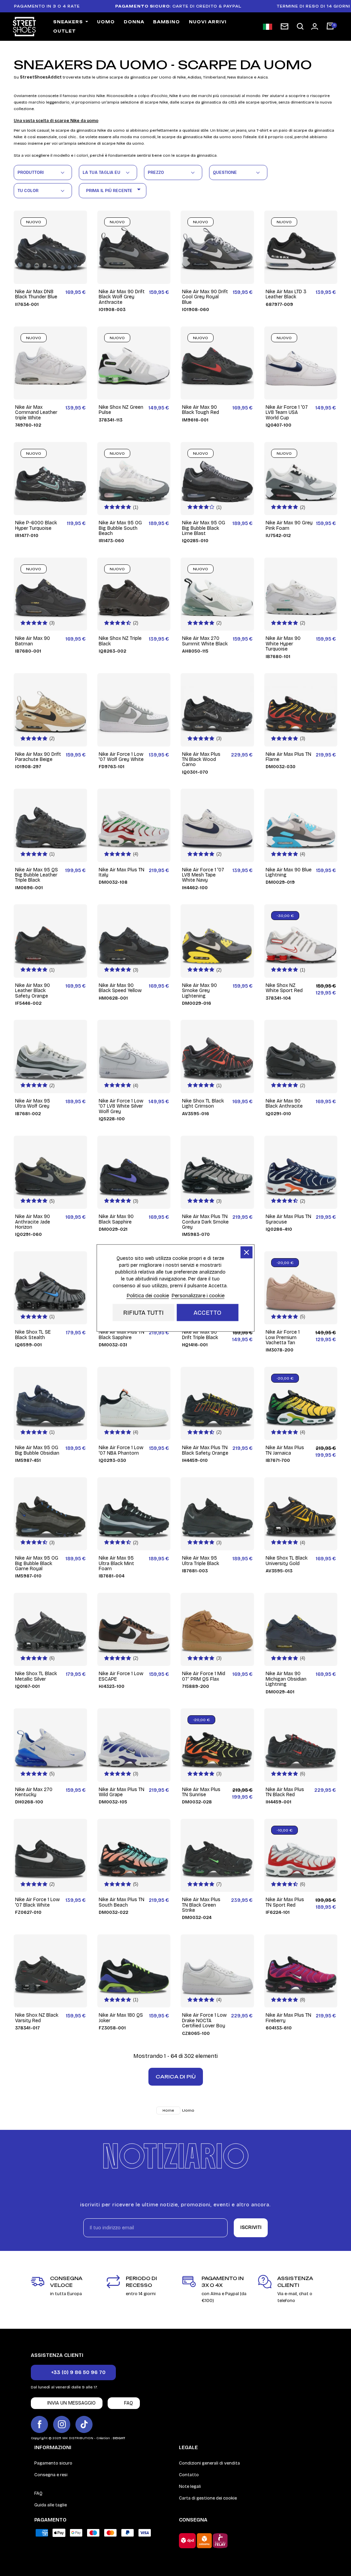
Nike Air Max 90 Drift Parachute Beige (38, 757)
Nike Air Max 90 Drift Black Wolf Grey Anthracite (122, 297)
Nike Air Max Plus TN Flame (288, 757)
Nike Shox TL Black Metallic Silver (36, 1676)
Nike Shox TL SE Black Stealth (33, 1335)
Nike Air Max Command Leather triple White (36, 413)
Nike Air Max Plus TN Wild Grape (122, 1792)
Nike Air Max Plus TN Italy (122, 873)
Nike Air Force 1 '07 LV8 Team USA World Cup (287, 413)
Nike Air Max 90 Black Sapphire (116, 1219)
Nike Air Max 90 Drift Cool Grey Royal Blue (205, 297)
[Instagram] (62, 2424)
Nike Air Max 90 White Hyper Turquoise (283, 644)
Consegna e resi (51, 2475)
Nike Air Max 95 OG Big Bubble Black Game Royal (37, 1563)
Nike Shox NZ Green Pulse (121, 410)
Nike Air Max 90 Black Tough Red (201, 410)
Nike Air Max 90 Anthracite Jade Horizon (33, 1222)
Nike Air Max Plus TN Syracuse (288, 1219)
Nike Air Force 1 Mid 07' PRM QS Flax (204, 1676)
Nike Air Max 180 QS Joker (121, 2018)
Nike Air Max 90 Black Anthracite (284, 1104)
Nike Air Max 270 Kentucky (34, 1792)
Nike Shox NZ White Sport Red (284, 988)
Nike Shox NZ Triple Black (120, 641)
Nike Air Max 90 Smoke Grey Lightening (199, 991)
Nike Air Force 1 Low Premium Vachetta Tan (283, 1337)
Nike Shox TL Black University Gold (287, 1561)
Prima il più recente (114, 189)
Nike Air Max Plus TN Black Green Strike (201, 1905)
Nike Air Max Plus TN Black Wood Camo (201, 760)
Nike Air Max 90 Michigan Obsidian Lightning (286, 1679)
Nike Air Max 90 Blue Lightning (289, 873)
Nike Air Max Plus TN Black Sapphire (122, 1335)
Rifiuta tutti (143, 1313)
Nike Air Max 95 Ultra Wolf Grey (33, 1104)
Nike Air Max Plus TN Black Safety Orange (205, 1450)
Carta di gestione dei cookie (208, 2498)
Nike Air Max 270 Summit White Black (205, 641)
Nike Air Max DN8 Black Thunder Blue (36, 294)
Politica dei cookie (148, 1296)
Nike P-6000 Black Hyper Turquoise (36, 526)
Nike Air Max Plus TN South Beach (122, 1902)
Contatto (189, 2475)
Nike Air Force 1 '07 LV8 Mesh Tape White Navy (203, 875)
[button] (300, 27)
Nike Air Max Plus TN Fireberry (288, 2018)
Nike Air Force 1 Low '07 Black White (37, 1902)
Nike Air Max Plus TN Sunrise (201, 1792)
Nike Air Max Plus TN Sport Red (285, 1902)
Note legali (190, 2486)
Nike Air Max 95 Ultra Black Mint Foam (116, 1563)
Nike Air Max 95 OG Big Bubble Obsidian (37, 1450)
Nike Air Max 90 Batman (33, 641)
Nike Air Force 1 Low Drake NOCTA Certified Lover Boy (204, 2020)
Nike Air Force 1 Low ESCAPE (121, 1676)
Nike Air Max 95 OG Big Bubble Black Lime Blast (204, 528)
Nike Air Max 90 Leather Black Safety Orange (33, 991)
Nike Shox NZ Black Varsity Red (37, 2018)
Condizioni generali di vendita (209, 2463)
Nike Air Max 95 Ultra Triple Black (201, 1561)
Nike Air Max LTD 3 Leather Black (286, 294)
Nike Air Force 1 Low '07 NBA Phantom (121, 1450)
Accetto (208, 1313)
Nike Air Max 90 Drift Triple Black (200, 1335)
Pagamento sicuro (53, 2463)
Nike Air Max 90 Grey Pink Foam (289, 526)
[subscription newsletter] (285, 26)
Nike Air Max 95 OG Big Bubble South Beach (120, 528)
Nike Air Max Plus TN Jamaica (285, 1450)
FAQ (38, 2493)
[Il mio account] (315, 26)
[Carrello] (330, 27)
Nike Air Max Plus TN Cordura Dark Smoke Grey (205, 1222)
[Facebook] (39, 2424)
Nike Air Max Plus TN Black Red (285, 1792)
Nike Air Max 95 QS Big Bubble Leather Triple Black (37, 875)
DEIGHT (119, 2438)
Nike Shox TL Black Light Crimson (203, 1104)
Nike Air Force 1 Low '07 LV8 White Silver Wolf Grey (121, 1106)
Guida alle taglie (51, 2505)
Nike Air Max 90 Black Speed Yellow (120, 988)
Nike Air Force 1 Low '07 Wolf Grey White (121, 757)
